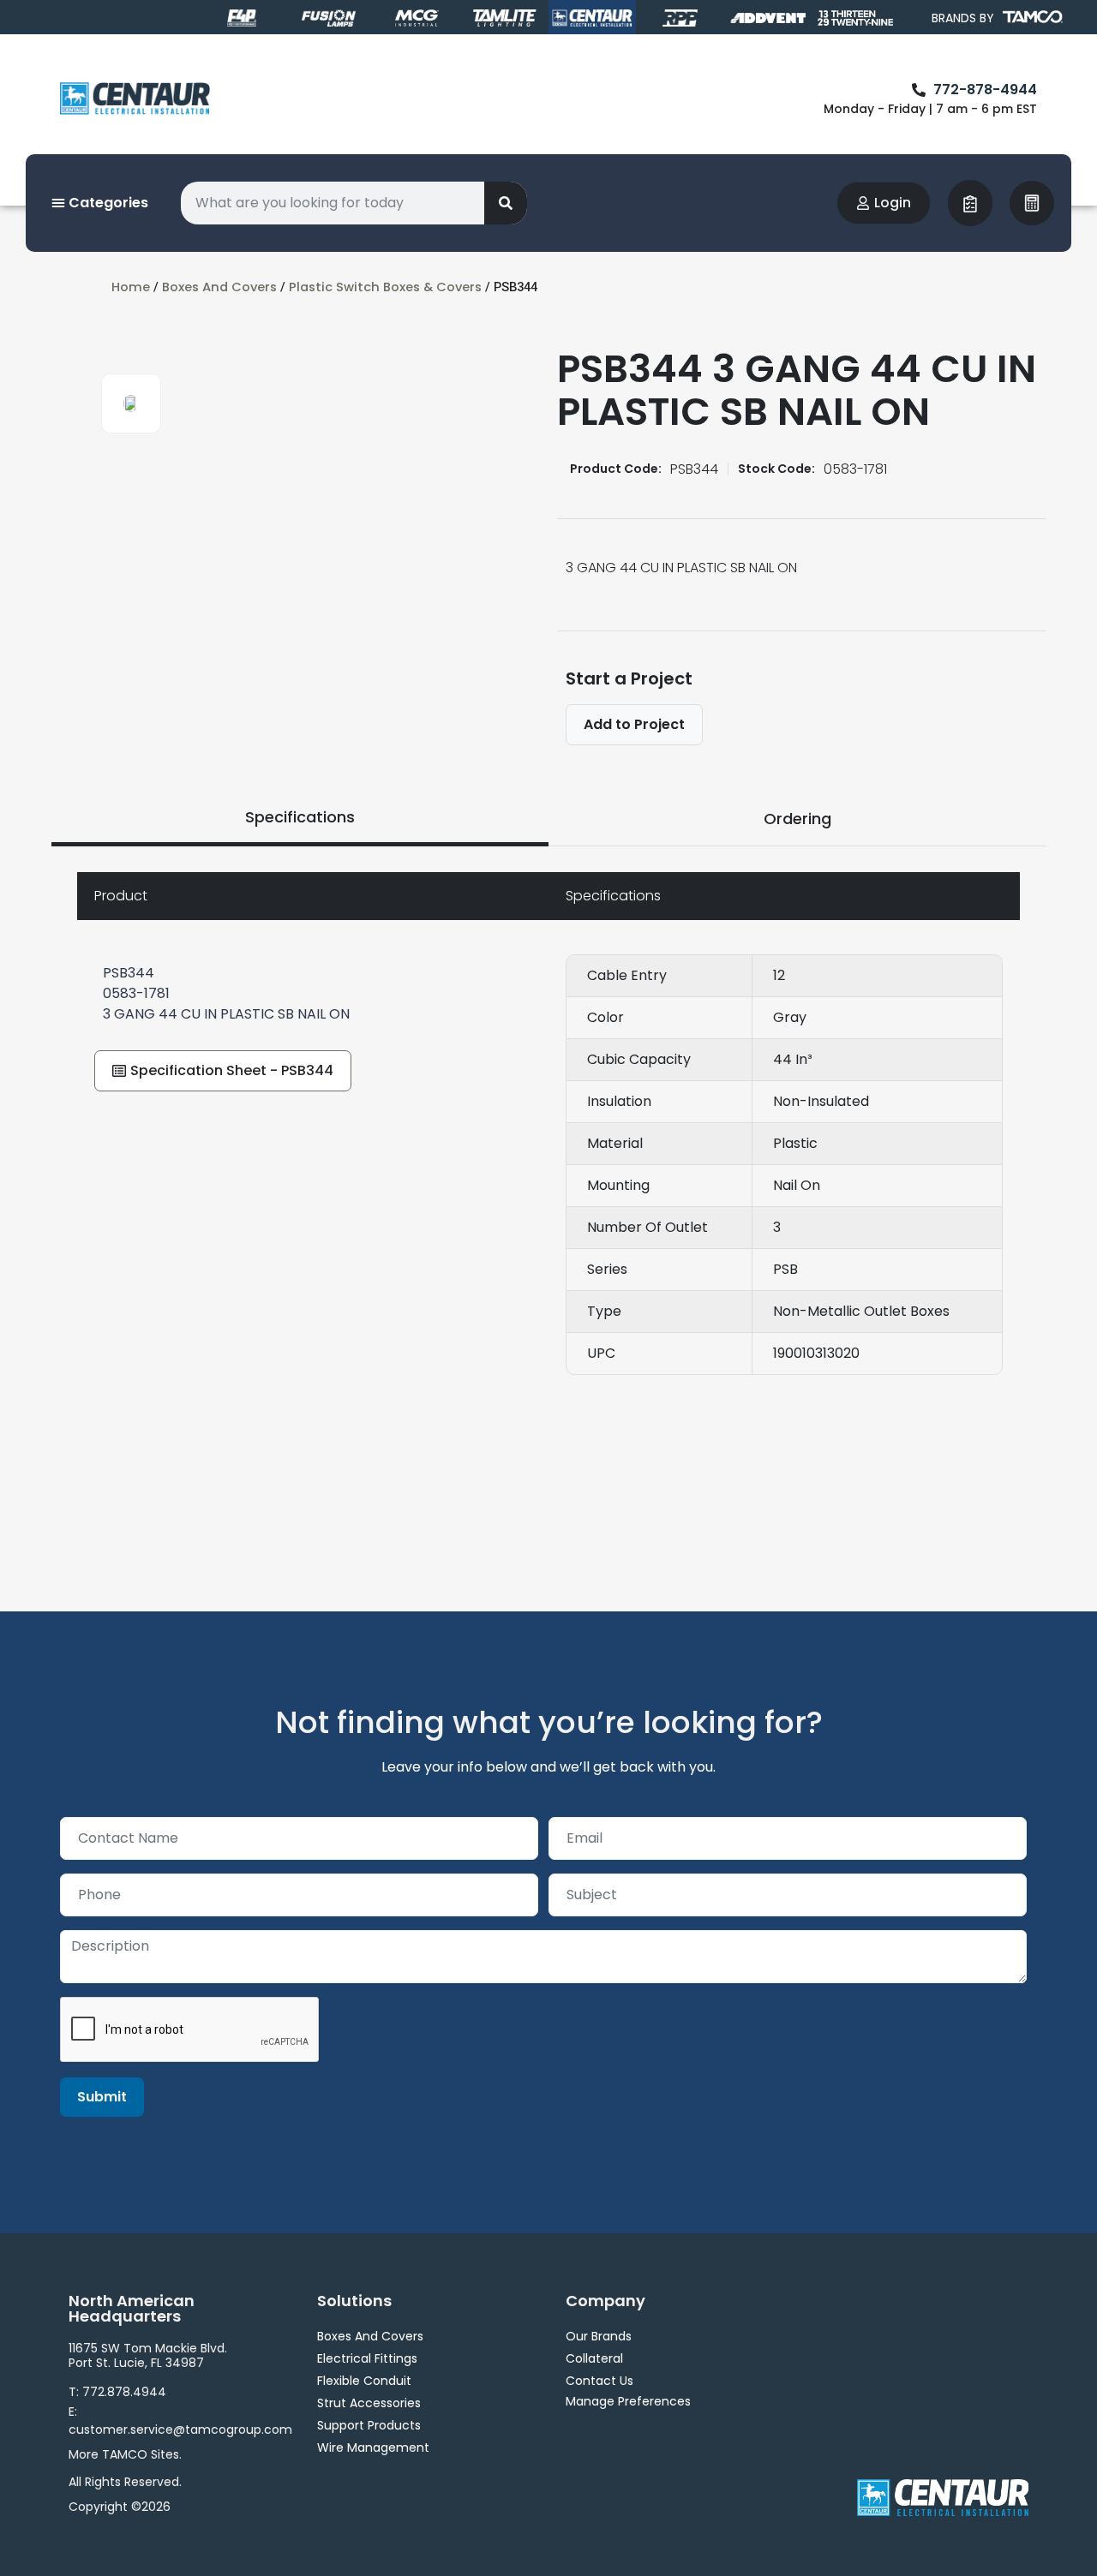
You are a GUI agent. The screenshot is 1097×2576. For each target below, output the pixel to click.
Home (131, 287)
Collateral (594, 2358)
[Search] (506, 203)
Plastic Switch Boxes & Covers (385, 287)
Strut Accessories (369, 2403)
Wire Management (373, 2447)
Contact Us (599, 2381)
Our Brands (599, 2336)
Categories (107, 203)
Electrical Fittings (367, 2358)
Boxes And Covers (219, 287)
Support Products (369, 2425)
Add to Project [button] (634, 724)
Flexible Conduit (364, 2381)
